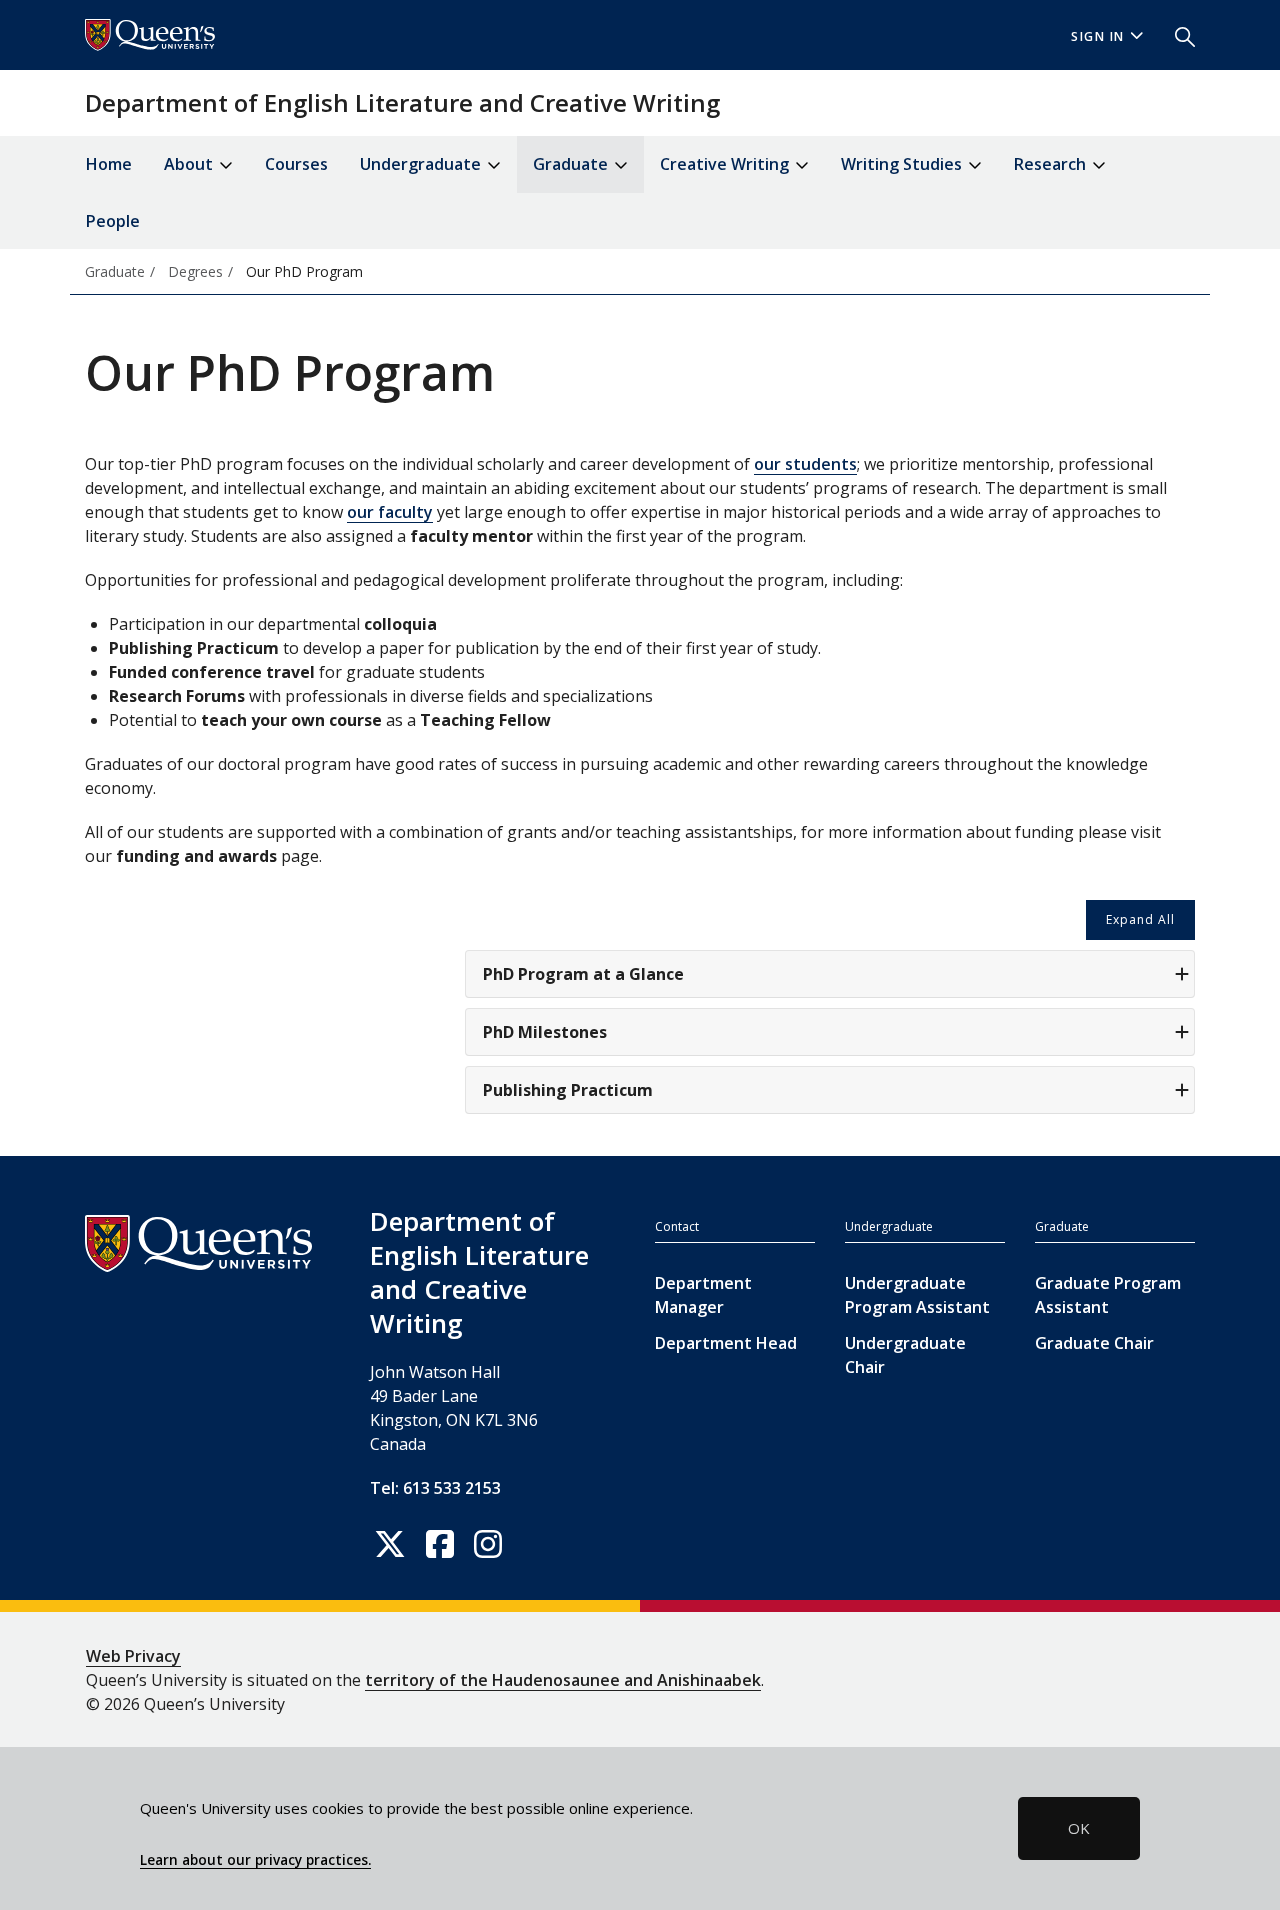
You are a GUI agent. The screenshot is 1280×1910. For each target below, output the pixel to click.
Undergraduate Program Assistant (917, 1295)
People (113, 221)
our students (805, 464)
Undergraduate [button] (422, 164)
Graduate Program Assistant (1108, 1295)
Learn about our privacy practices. (255, 1860)
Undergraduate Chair (905, 1355)
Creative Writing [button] (726, 164)
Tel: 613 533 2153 (435, 1488)
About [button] (190, 164)
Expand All (1140, 919)
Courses (296, 164)
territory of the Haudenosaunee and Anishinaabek (563, 1680)
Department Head (726, 1343)
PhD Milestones (545, 1032)
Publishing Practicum (568, 1090)
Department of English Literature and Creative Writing (402, 102)
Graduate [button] (572, 164)
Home (109, 164)
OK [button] (1079, 1828)
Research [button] (1052, 164)
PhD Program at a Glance (583, 974)
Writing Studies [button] (903, 164)
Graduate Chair (1094, 1343)
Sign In (1098, 36)
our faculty (390, 512)
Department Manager (703, 1295)
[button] (1177, 35)
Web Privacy (133, 1656)
